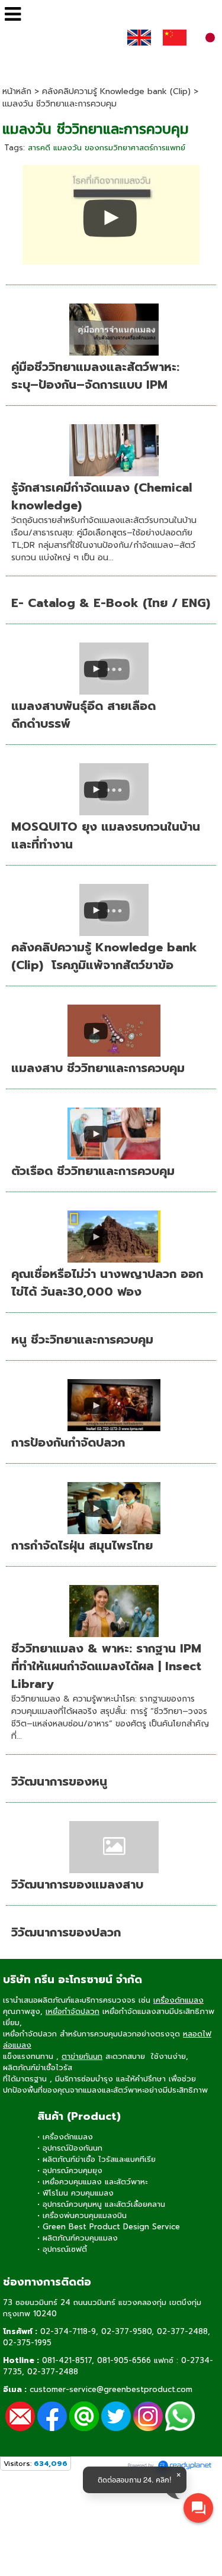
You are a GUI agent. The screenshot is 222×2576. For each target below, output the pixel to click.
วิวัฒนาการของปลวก (66, 1932)
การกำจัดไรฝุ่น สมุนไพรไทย (82, 1545)
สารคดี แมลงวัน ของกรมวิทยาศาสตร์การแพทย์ (107, 148)
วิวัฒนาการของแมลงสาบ (77, 1884)
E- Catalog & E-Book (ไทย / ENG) (111, 603)
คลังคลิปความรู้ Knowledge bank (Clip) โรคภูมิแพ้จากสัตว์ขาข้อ (104, 956)
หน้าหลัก (17, 91)
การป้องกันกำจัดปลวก (68, 1442)
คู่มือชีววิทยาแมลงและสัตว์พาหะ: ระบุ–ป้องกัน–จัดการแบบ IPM (95, 376)
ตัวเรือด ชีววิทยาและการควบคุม (93, 1171)
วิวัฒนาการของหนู (59, 1781)
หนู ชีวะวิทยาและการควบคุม (82, 1339)
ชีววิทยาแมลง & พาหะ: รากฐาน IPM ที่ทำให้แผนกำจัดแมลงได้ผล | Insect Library (106, 1666)
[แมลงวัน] (111, 213)
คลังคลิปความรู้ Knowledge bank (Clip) (116, 91)
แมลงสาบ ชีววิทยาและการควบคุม (98, 1068)
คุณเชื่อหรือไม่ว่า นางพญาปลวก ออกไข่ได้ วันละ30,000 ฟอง (107, 1283)
